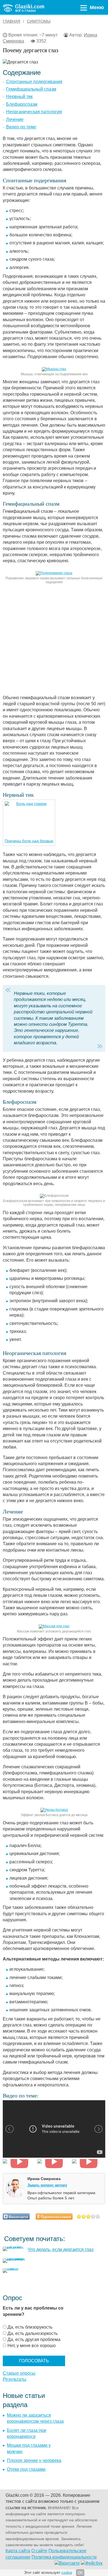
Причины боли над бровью (29, 841)
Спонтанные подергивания (34, 82)
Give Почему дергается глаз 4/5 (93, 2216)
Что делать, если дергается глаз (61, 2249)
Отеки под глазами (26, 2469)
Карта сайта (18, 2551)
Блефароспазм (22, 104)
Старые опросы (19, 2373)
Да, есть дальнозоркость (33, 2333)
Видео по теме (21, 127)
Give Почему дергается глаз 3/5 (88, 2216)
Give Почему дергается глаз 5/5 (98, 2216)
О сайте (39, 2551)
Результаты (15, 2379)
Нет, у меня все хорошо (32, 2346)
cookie (67, 2573)
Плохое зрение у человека (34, 2460)
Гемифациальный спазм (31, 89)
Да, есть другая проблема (34, 2339)
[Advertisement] (54, 641)
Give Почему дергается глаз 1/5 (79, 2216)
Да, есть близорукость (30, 2327)
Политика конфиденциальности (64, 2557)
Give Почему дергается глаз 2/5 (84, 2216)
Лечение (15, 119)
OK (80, 2573)
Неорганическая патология (34, 112)
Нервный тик (19, 97)
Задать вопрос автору (47, 2185)
